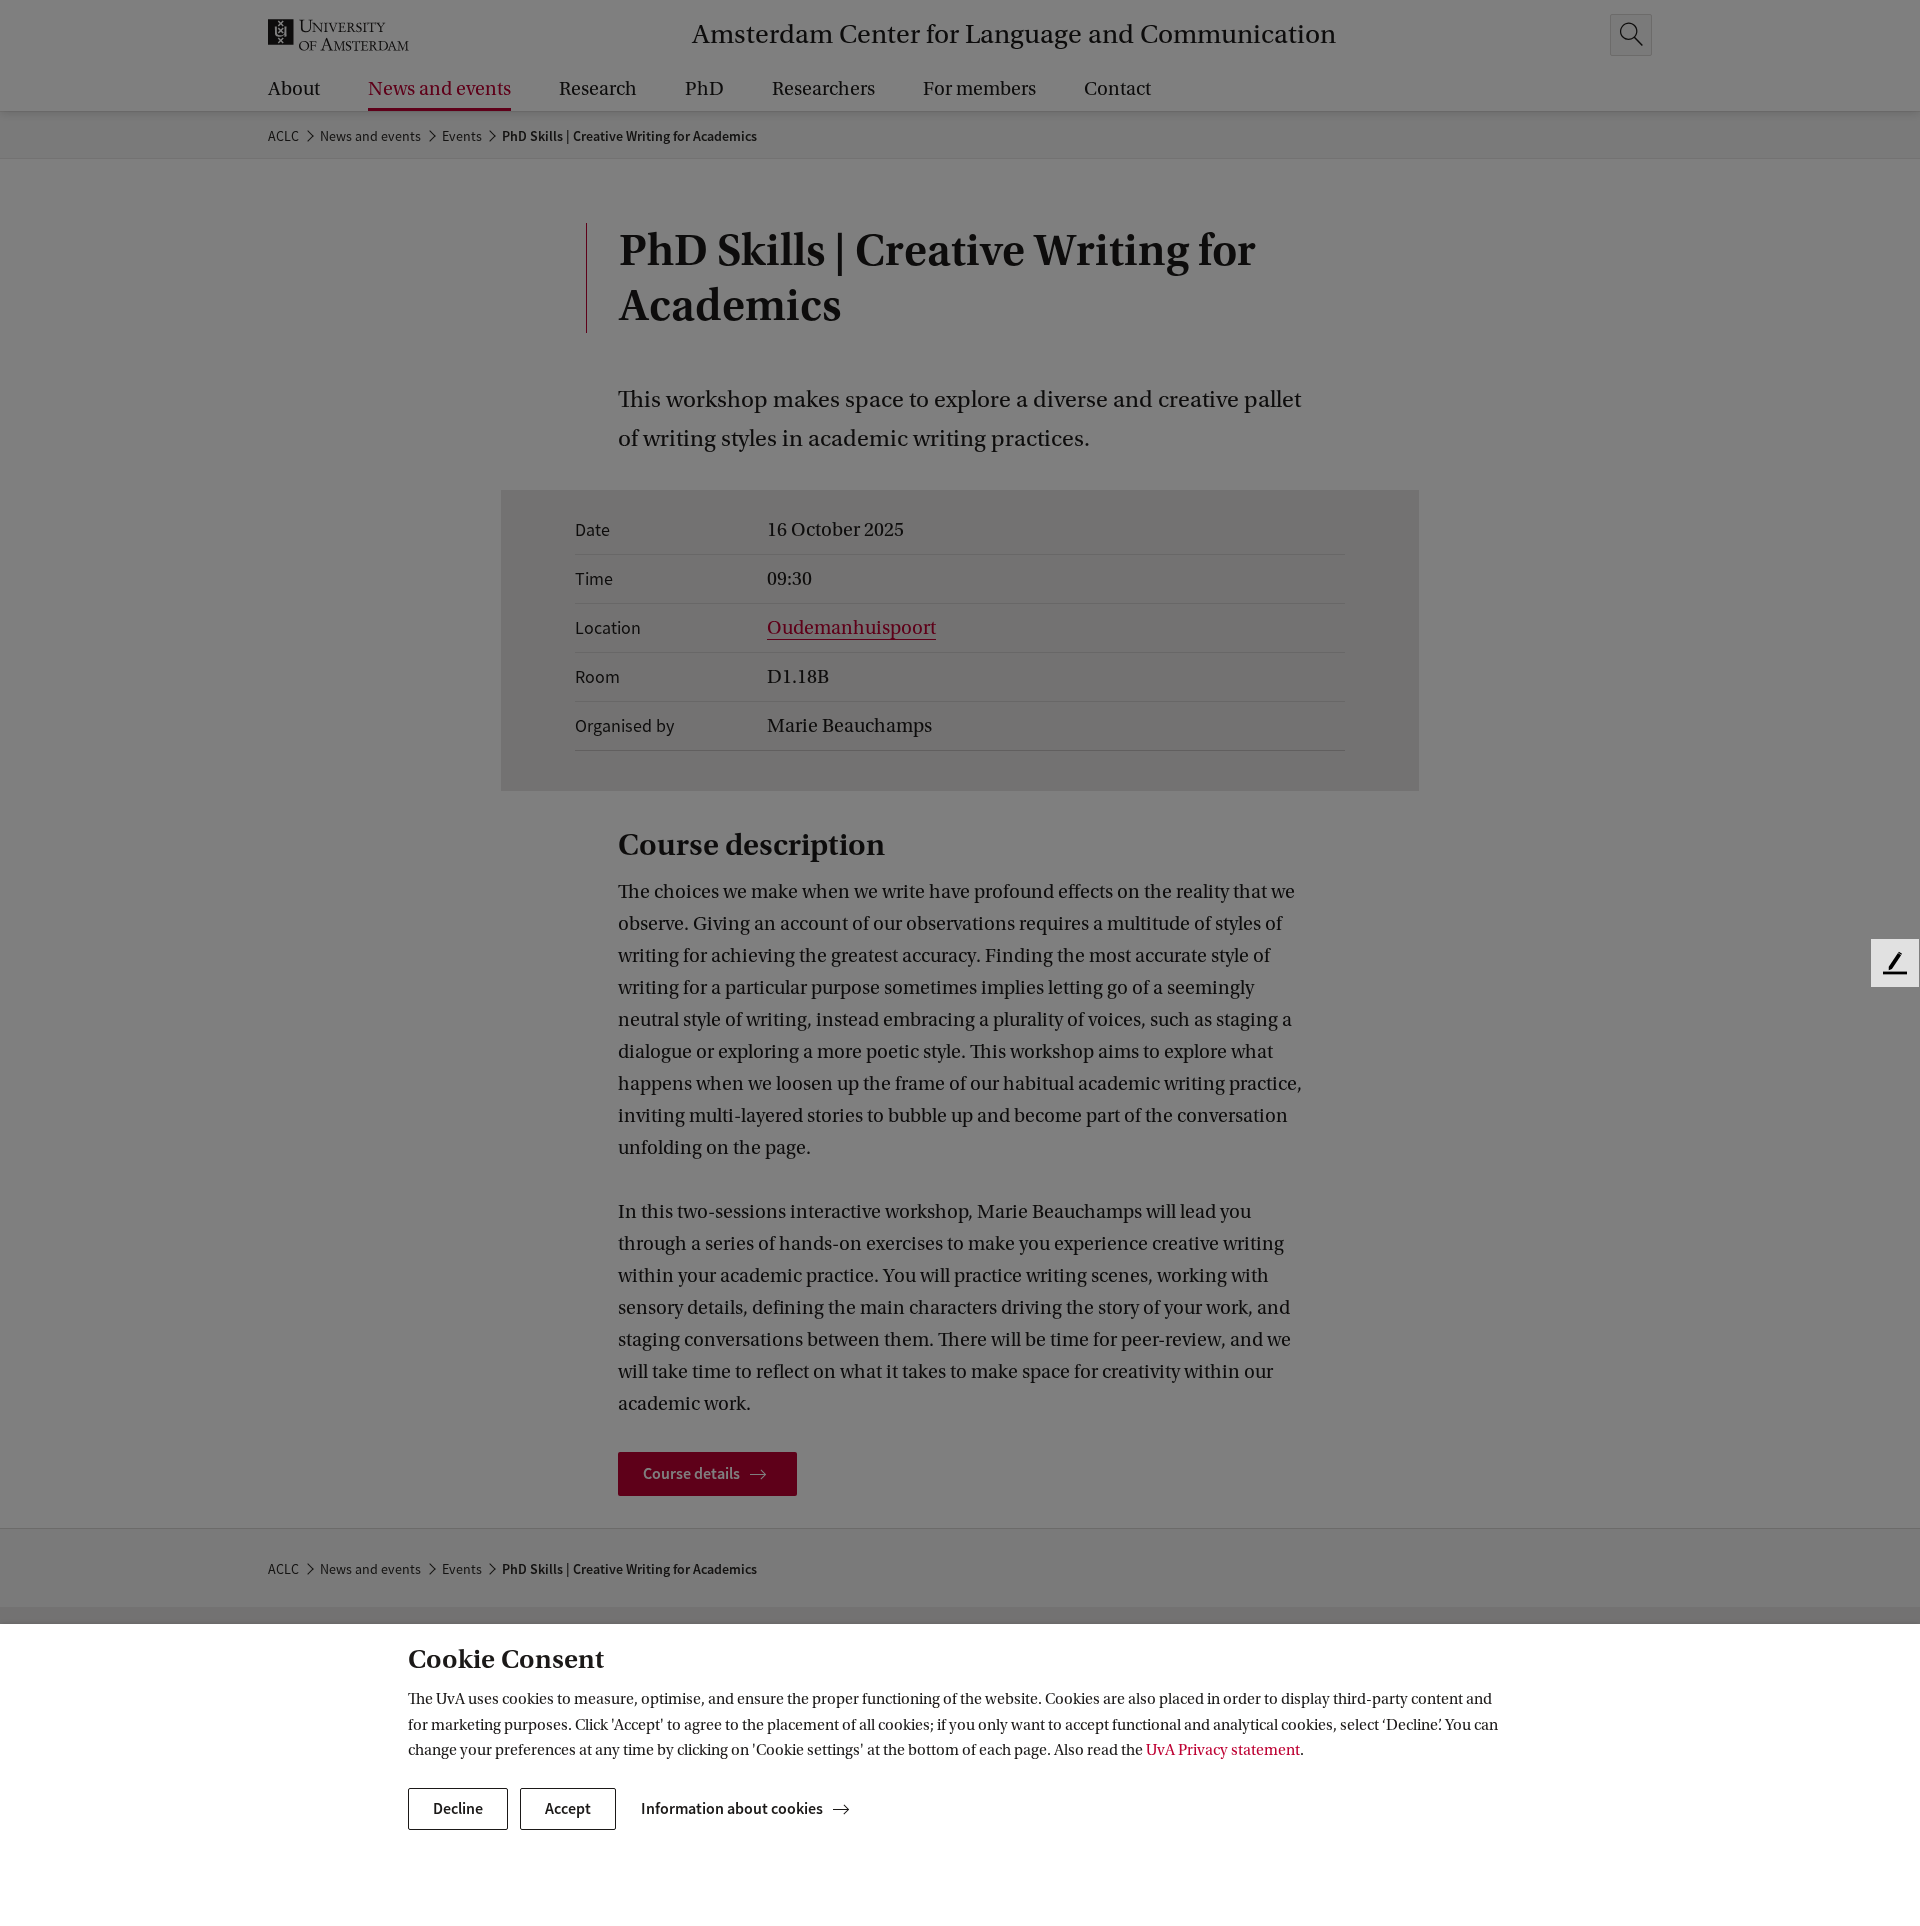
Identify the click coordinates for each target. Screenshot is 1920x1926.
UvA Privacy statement (1223, 1750)
